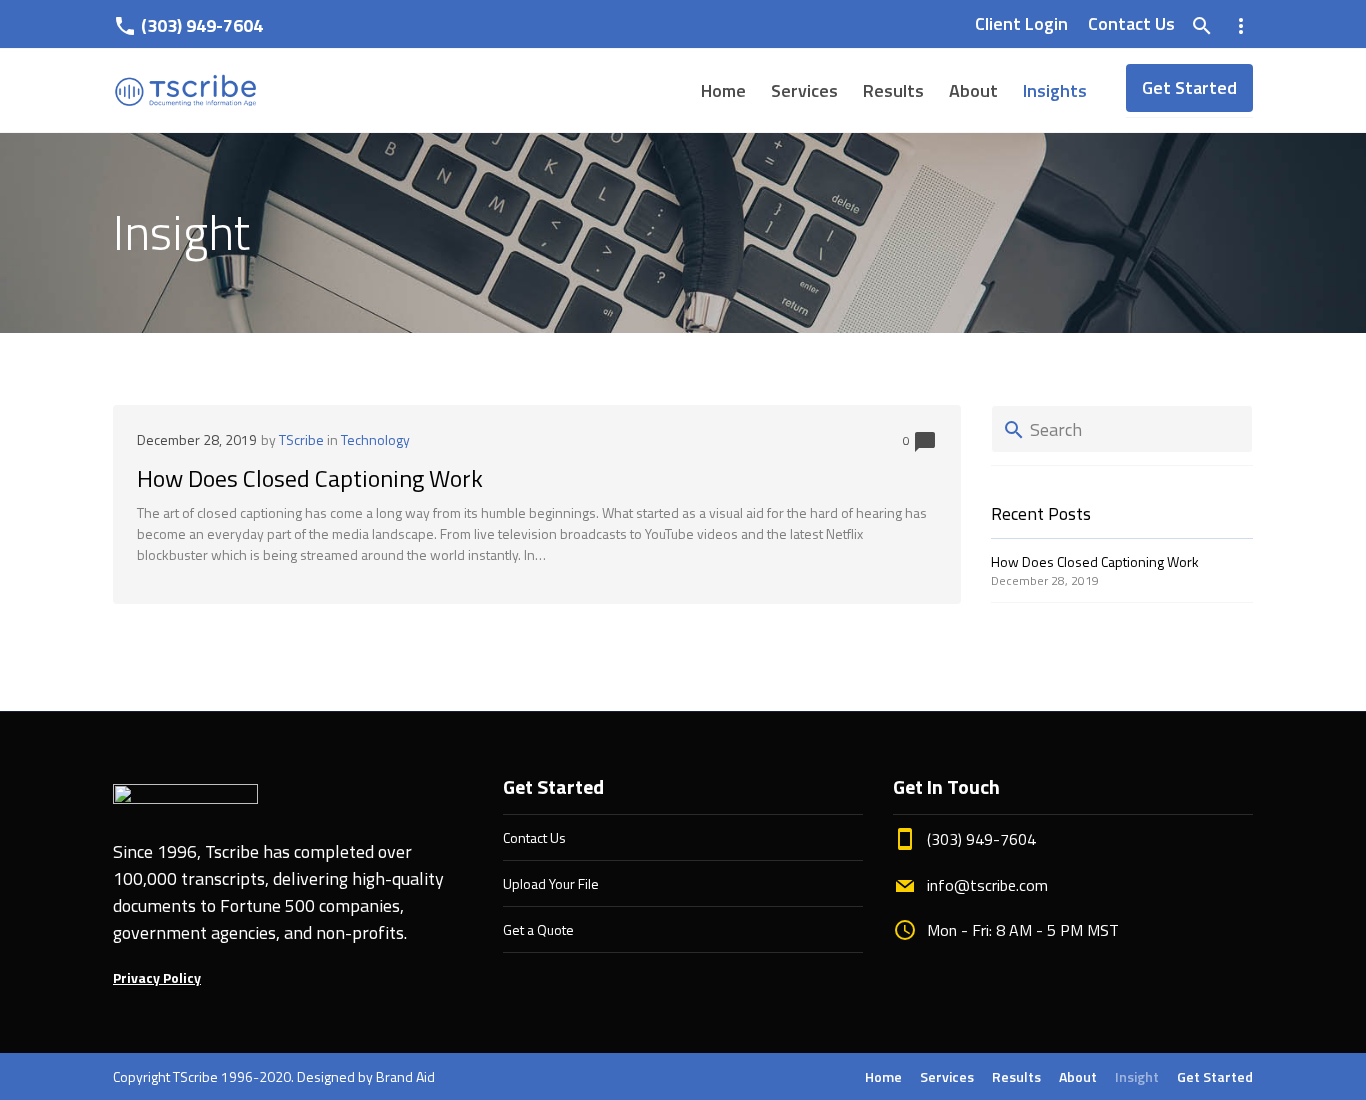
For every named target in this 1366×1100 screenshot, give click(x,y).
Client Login (1021, 23)
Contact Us (1131, 23)
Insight (1137, 1076)
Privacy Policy (157, 977)
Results (893, 90)
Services (804, 90)
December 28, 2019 (197, 439)
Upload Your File (551, 883)
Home (723, 90)
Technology (375, 439)
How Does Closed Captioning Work (310, 478)
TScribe (301, 439)
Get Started (1189, 87)
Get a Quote (538, 929)
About (973, 90)
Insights (1055, 90)
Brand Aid (405, 1076)
